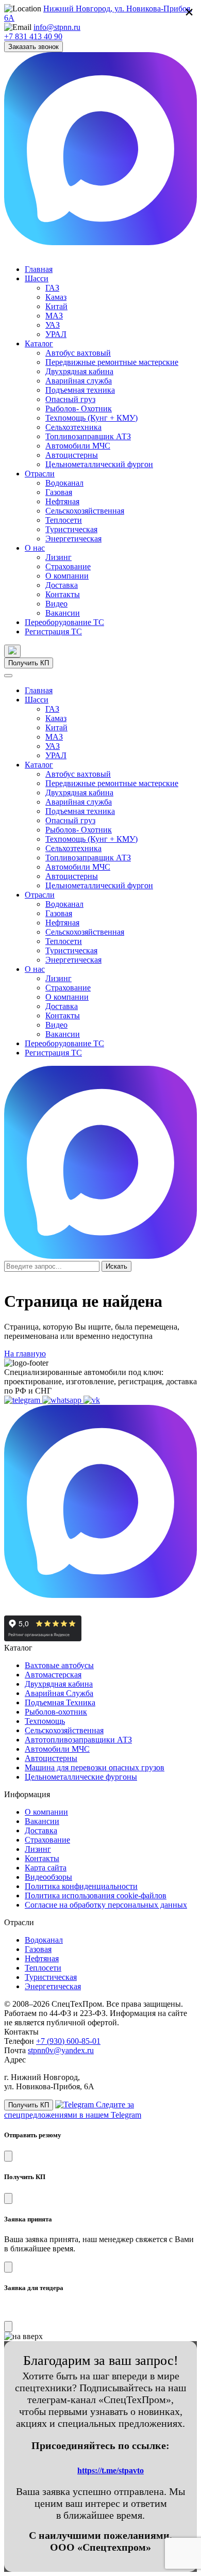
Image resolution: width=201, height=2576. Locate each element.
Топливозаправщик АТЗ (88, 436)
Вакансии (63, 613)
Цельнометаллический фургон (99, 464)
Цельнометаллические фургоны (81, 1777)
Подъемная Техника (60, 1702)
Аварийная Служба (59, 1693)
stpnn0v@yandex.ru (61, 2050)
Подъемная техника (80, 390)
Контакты (63, 594)
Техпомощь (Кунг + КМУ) (91, 418)
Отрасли (40, 474)
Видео (56, 604)
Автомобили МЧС (78, 446)
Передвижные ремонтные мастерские (112, 362)
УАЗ (53, 325)
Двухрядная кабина (79, 371)
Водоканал (64, 483)
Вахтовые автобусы (59, 1665)
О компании (67, 576)
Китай (56, 306)
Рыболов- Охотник (79, 409)
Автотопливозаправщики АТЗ (78, 1740)
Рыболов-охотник (56, 1712)
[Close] (8, 2156)
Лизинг (58, 557)
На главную (25, 1354)
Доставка (62, 585)
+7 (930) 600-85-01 (68, 2041)
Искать (116, 1266)
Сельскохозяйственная (85, 511)
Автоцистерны (72, 455)
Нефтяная (62, 501)
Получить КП (29, 663)
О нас (35, 548)
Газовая (59, 492)
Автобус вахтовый (78, 353)
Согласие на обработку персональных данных (106, 1905)
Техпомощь (45, 1721)
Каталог (39, 343)
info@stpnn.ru (57, 27)
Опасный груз (70, 399)
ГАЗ (52, 288)
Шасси (37, 278)
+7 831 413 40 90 (33, 36)
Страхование (68, 566)
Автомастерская (53, 1675)
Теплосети (64, 520)
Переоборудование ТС (64, 622)
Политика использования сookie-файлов (96, 1895)
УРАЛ (56, 334)
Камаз (56, 297)
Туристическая (71, 529)
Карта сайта (46, 1868)
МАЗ (54, 316)
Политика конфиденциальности (81, 1886)
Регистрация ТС (53, 631)
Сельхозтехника (73, 427)
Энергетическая (73, 539)
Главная (39, 269)
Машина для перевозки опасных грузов (95, 1767)
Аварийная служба (79, 381)
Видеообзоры (48, 1877)
